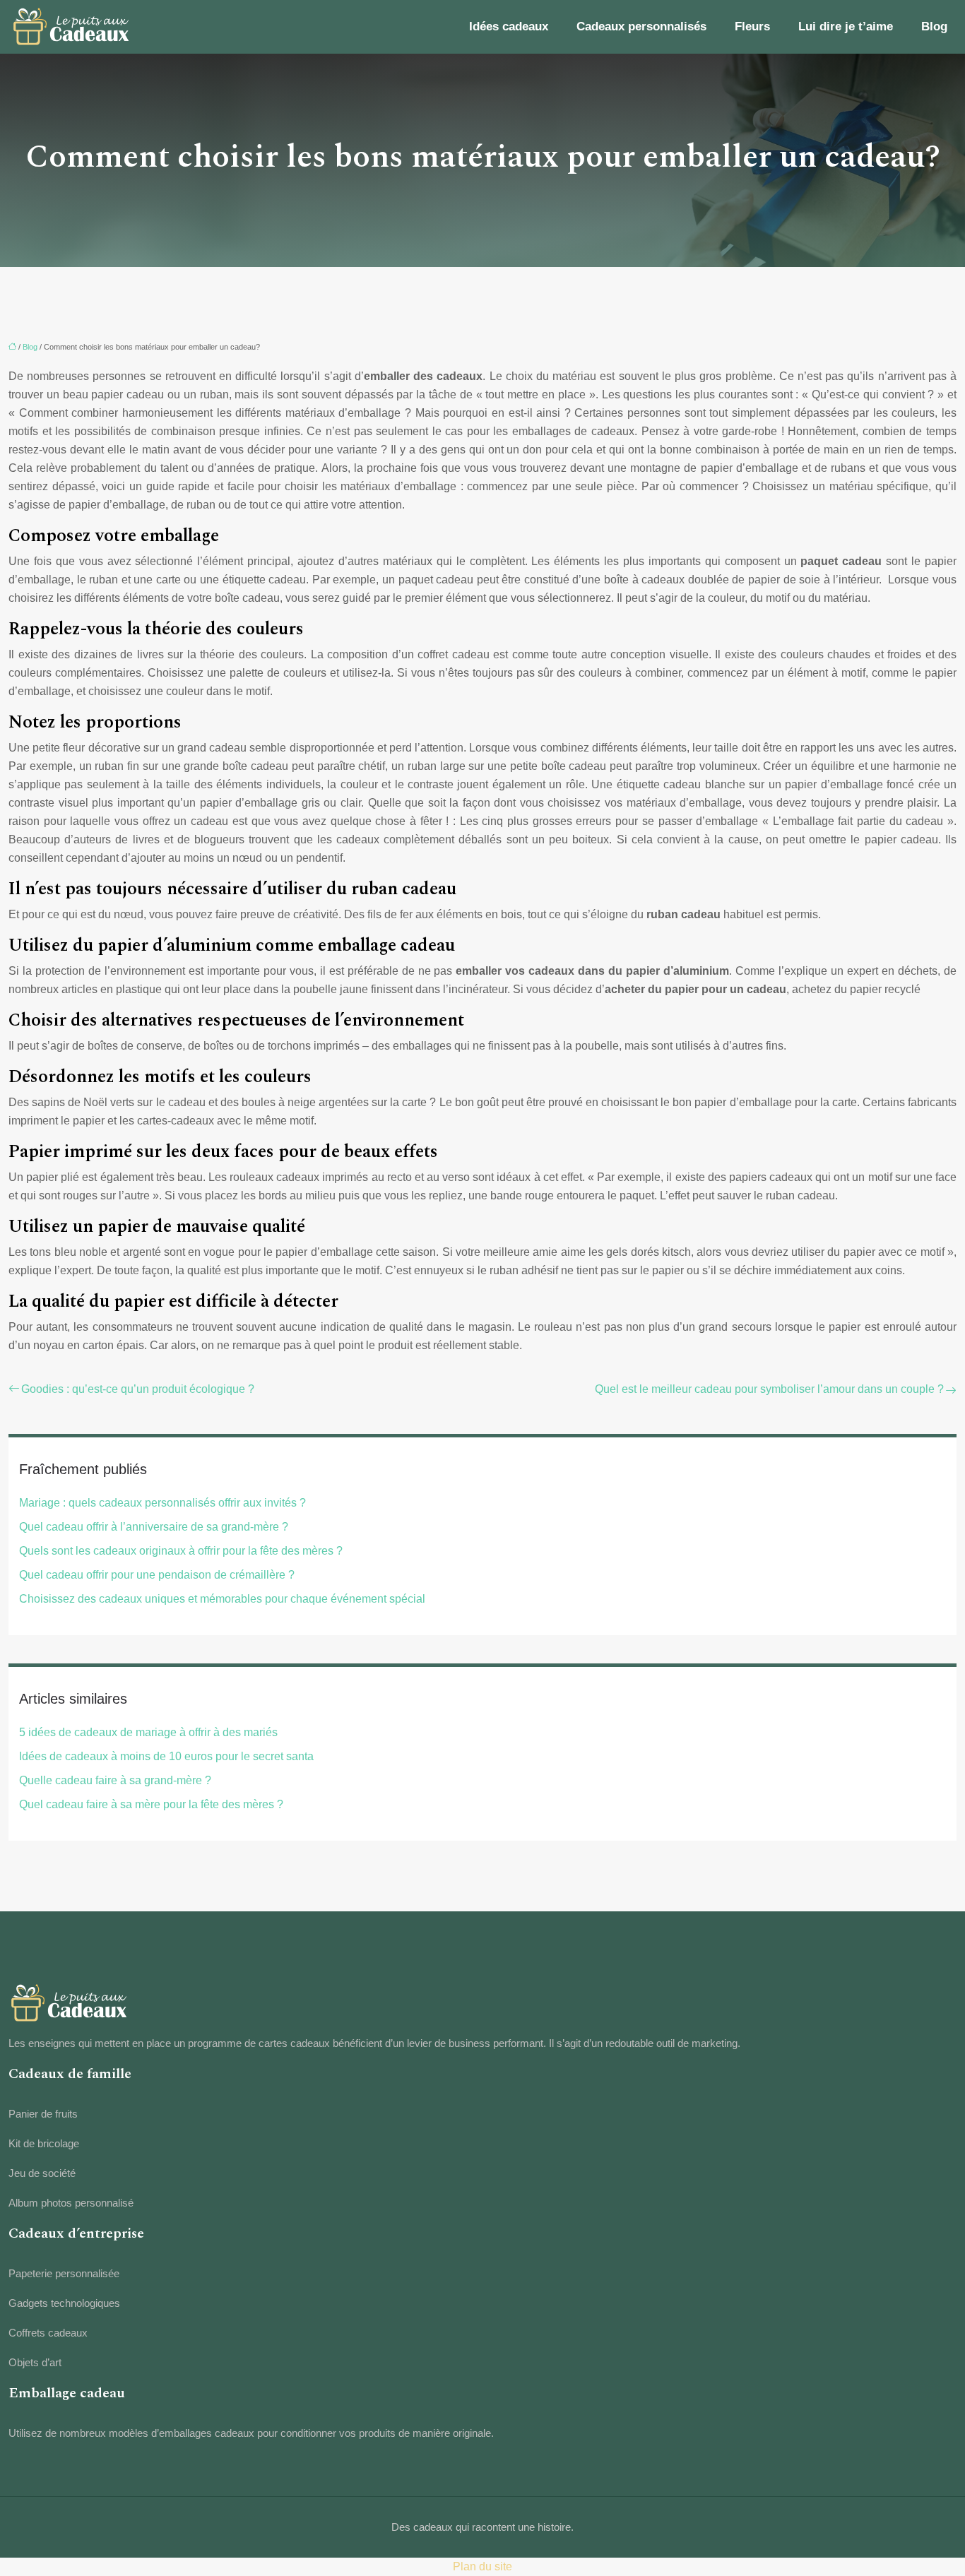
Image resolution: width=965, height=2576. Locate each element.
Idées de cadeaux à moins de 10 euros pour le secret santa (166, 1756)
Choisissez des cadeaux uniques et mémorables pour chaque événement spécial (222, 1599)
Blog (934, 26)
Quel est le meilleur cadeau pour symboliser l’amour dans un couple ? (769, 1389)
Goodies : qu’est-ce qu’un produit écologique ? (138, 1389)
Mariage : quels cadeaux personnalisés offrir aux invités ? (162, 1503)
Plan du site (482, 2566)
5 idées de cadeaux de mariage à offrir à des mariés (148, 1732)
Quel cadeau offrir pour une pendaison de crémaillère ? (157, 1575)
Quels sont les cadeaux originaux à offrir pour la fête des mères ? (181, 1551)
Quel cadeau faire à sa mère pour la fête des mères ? (151, 1804)
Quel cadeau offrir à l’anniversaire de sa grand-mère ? (154, 1527)
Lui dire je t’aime (846, 26)
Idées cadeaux (509, 26)
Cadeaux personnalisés (641, 26)
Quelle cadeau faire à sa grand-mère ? (115, 1780)
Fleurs (752, 26)
